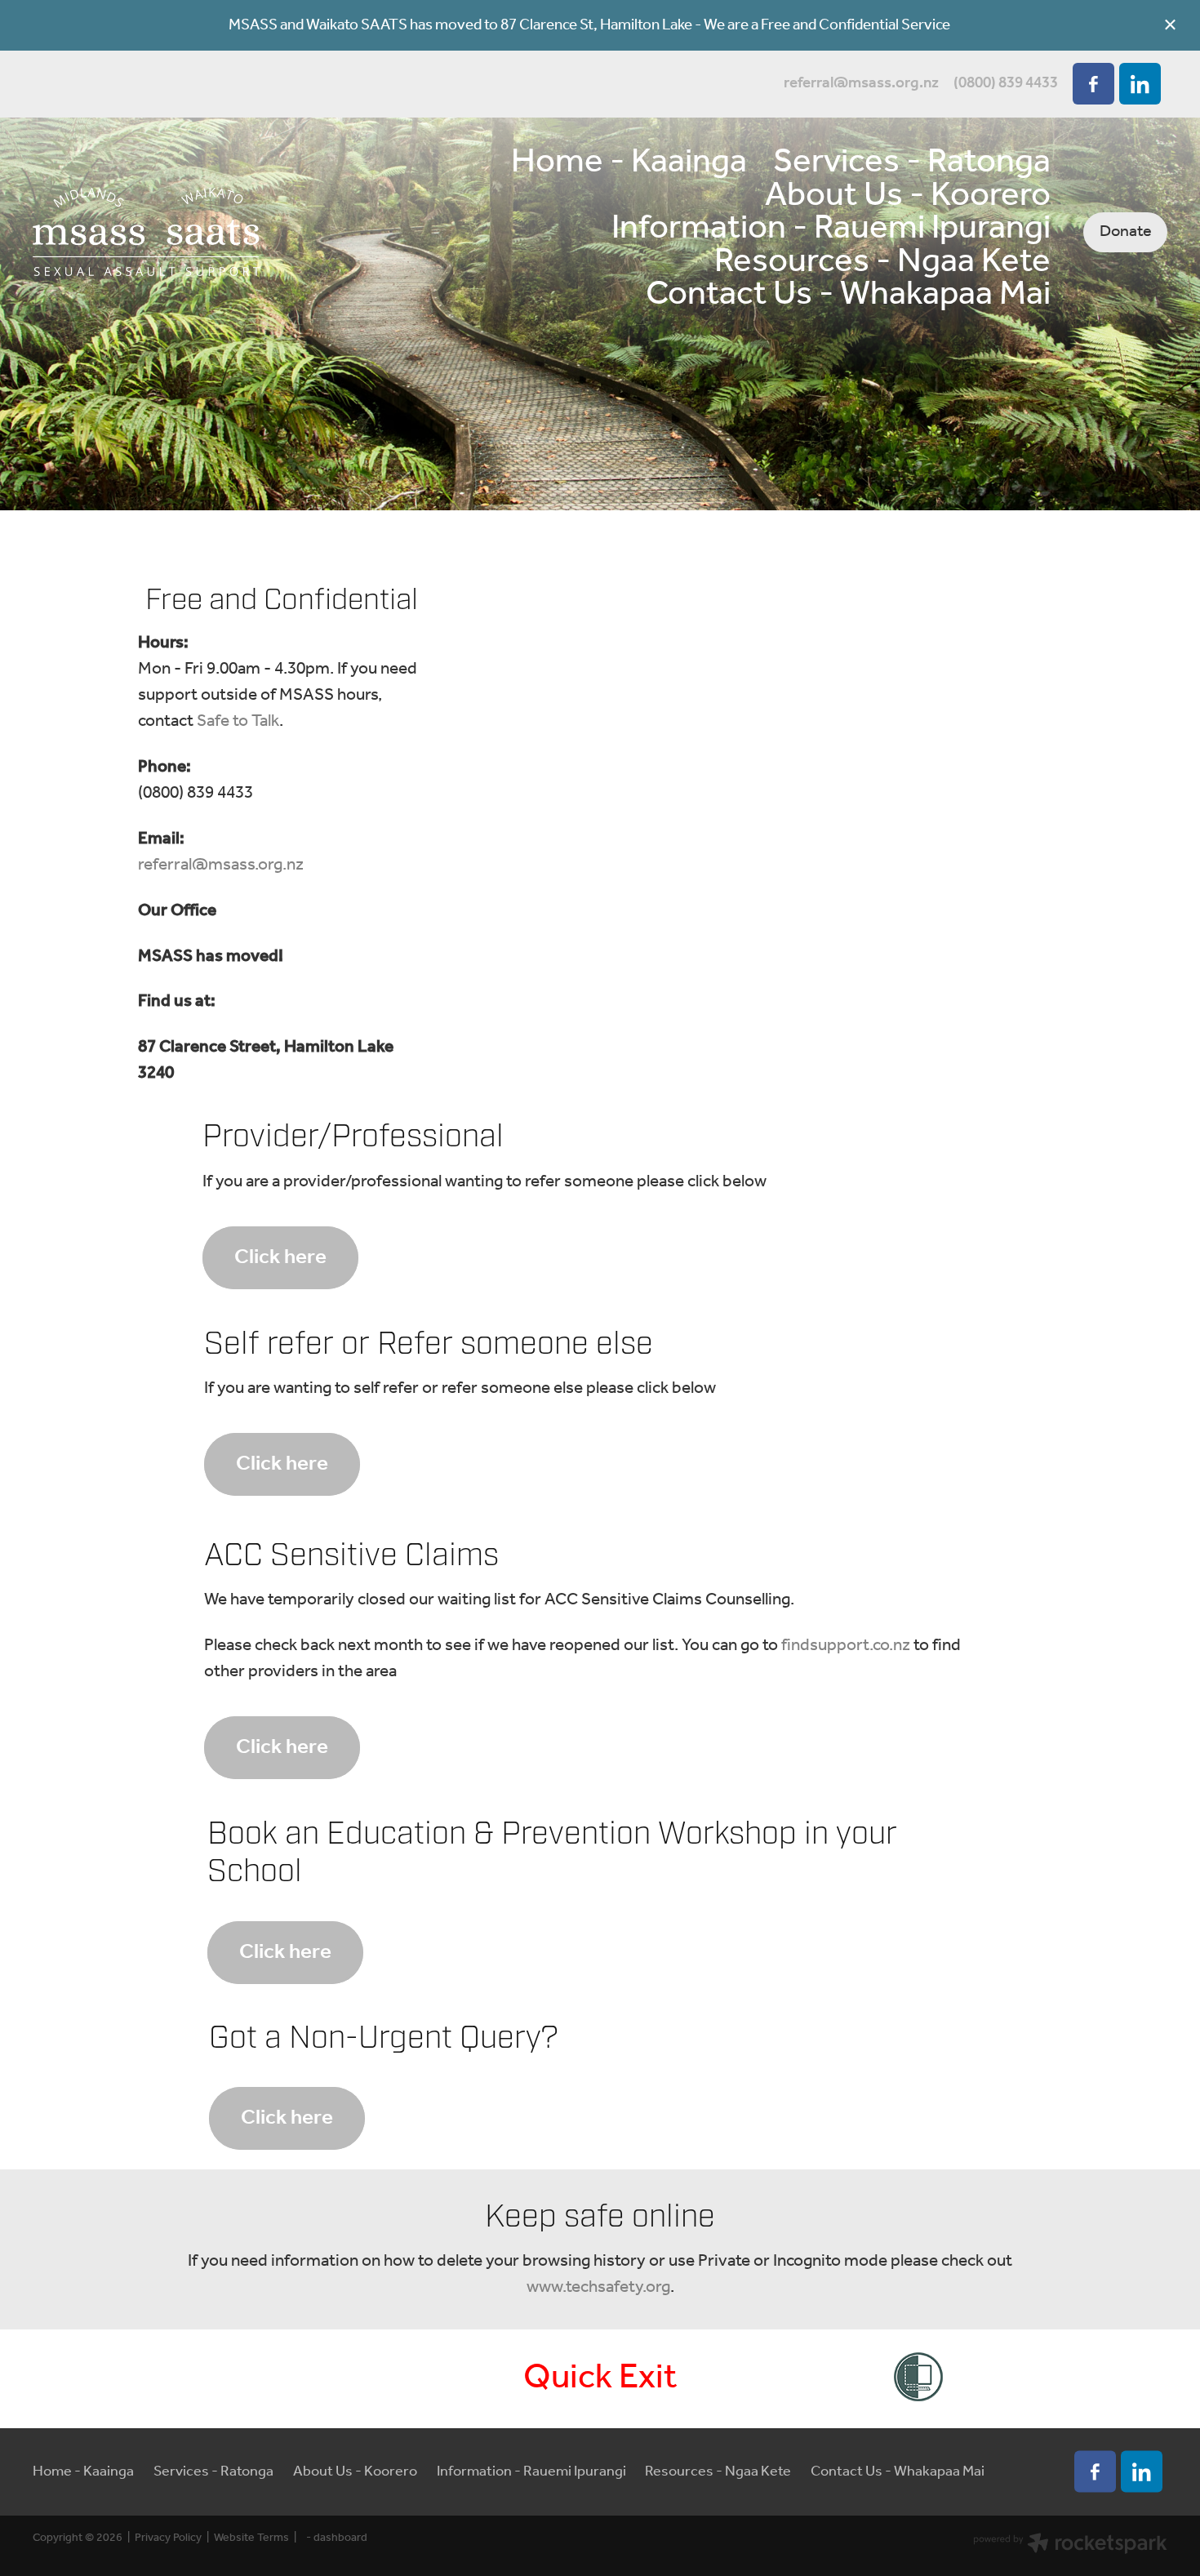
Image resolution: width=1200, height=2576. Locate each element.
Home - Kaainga (629, 162)
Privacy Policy (168, 2538)
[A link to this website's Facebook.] (1093, 84)
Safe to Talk (238, 721)
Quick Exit (600, 2378)
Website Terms (251, 2538)
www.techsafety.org (598, 2287)
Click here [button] (280, 1257)
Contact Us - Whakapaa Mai (848, 295)
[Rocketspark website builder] (1070, 2546)
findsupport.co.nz (846, 1646)
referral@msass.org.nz (861, 83)
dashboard (340, 2538)
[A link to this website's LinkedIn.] (1140, 84)
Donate (1126, 231)
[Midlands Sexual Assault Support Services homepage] (146, 232)
